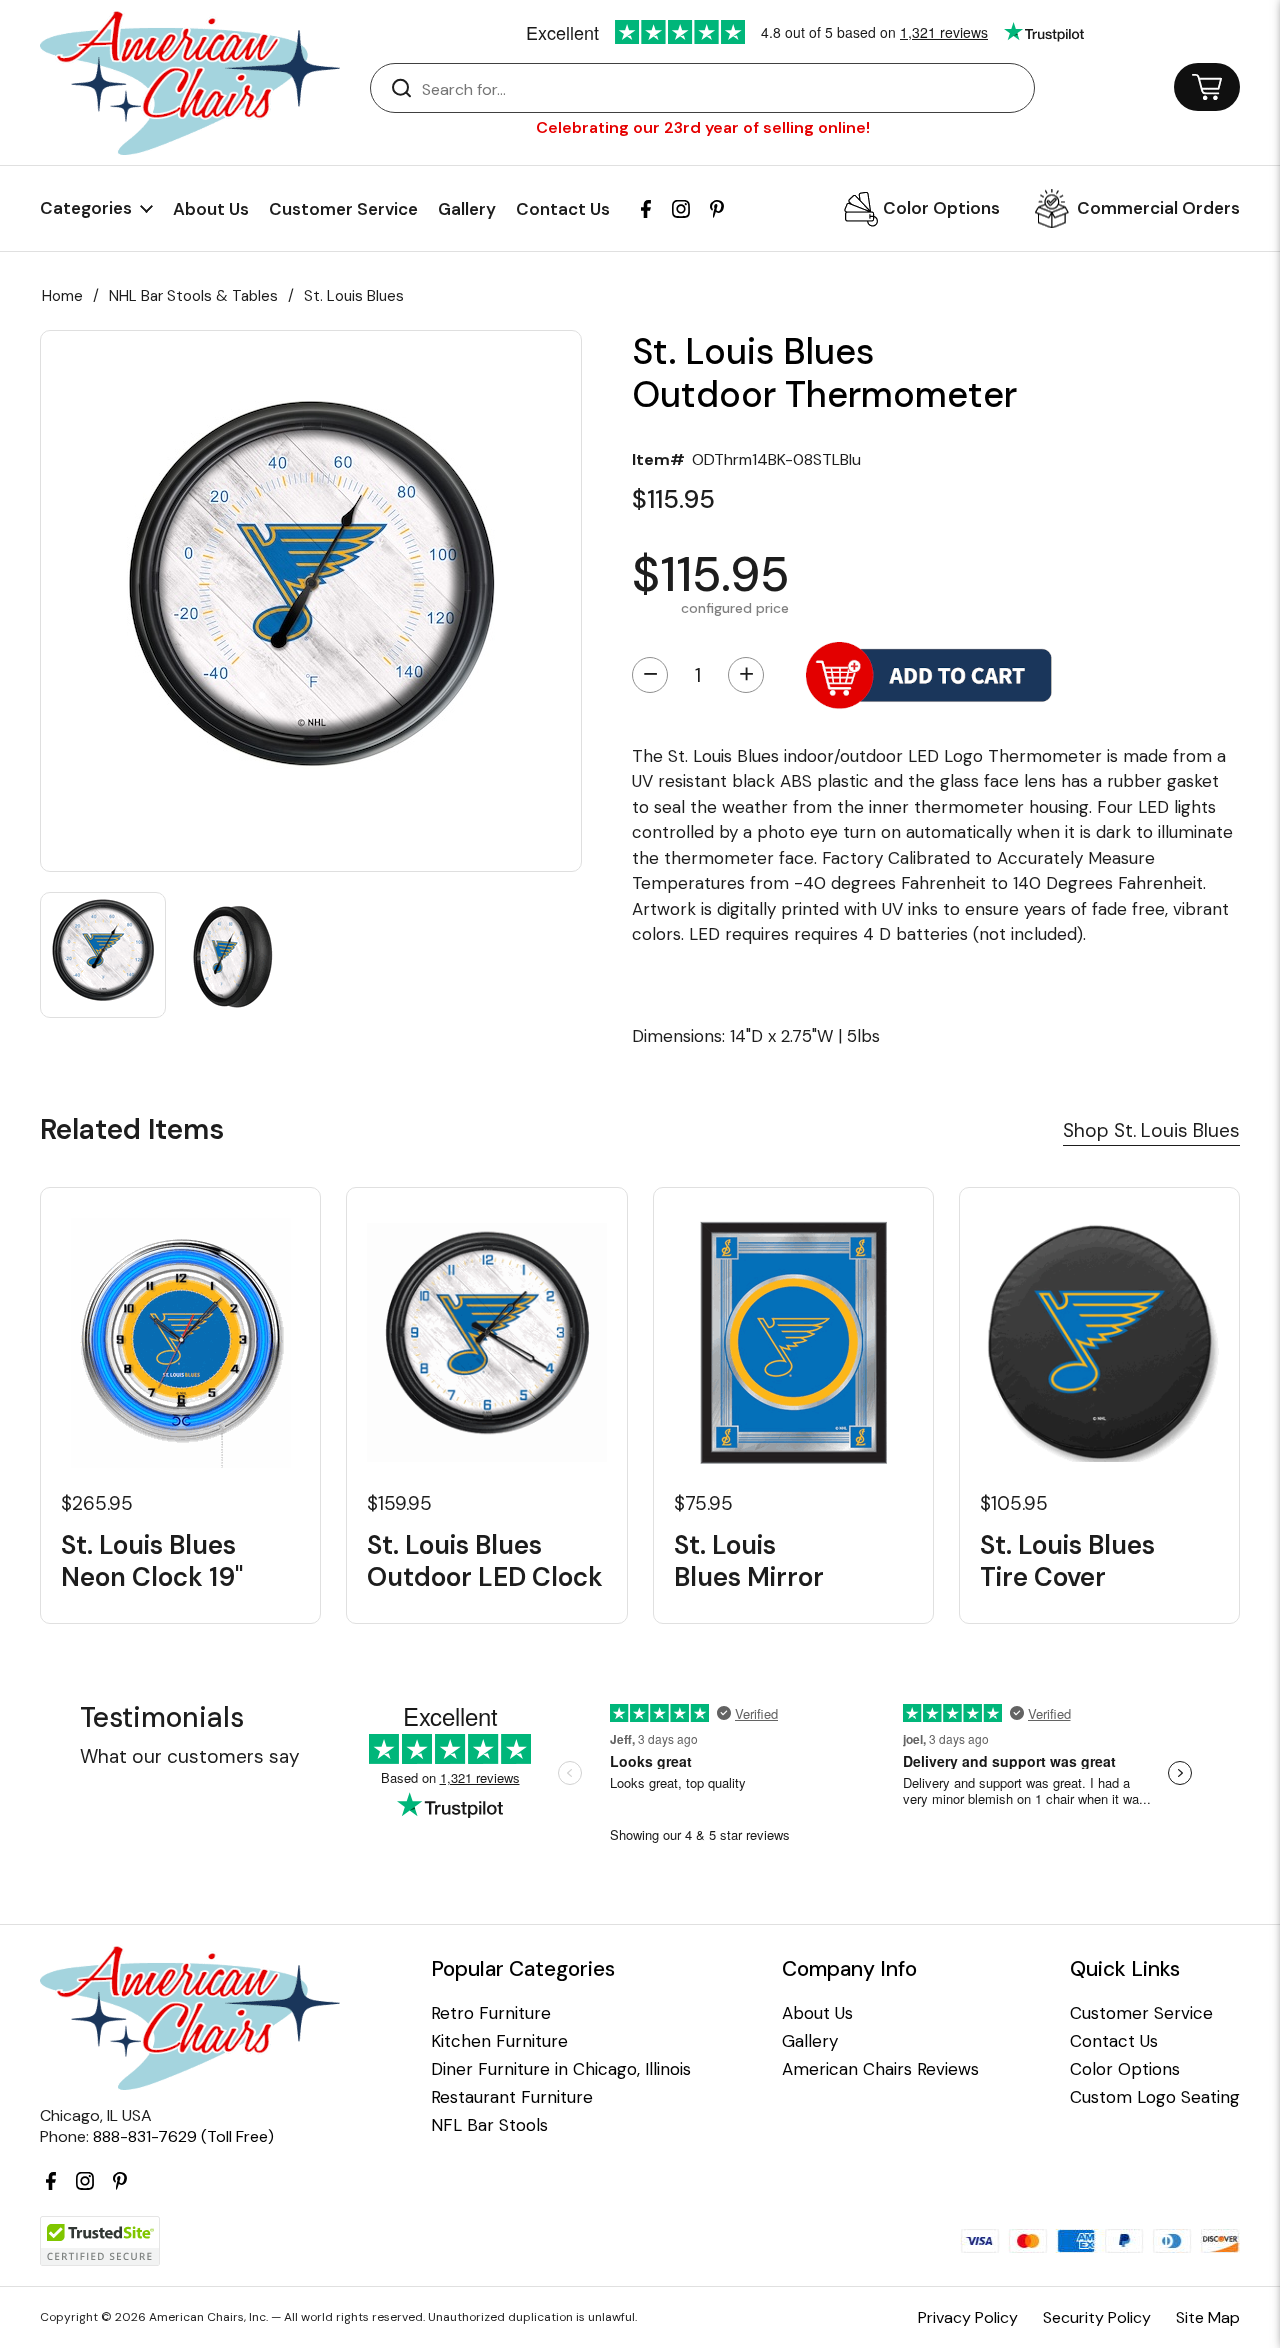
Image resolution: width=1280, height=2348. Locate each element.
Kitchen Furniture (499, 2041)
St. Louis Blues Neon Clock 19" (152, 1561)
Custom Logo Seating (1155, 2097)
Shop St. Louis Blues (1151, 1130)
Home (62, 296)
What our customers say (190, 1756)
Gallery (467, 209)
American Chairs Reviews (880, 2069)
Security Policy (1097, 2317)
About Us (211, 209)
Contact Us (563, 209)
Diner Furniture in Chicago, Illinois (561, 2069)
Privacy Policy (968, 2317)
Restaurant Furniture (512, 2097)
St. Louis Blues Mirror (749, 1561)
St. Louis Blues (354, 296)
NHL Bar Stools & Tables (193, 296)
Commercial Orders (1158, 208)
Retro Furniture (491, 2013)
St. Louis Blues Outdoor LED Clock (485, 1561)
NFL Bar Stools (489, 2125)
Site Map (1208, 2317)
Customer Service (343, 209)
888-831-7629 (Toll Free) (183, 2136)
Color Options (941, 208)
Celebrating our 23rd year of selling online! (703, 127)
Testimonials (162, 1717)
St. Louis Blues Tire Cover (1067, 1561)
